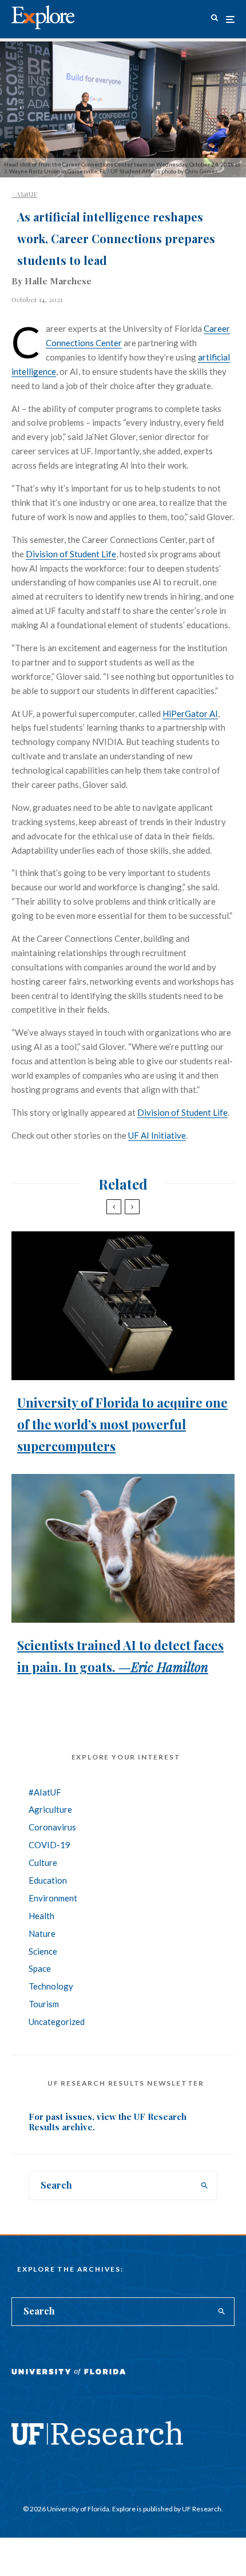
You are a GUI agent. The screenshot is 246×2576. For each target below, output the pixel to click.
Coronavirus (52, 1827)
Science (43, 1951)
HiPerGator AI (190, 714)
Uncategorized (57, 2022)
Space (40, 1968)
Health (41, 1916)
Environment (53, 1898)
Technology (51, 1986)
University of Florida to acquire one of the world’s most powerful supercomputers (122, 1424)
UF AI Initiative (157, 1135)
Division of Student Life (71, 554)
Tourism (44, 2004)
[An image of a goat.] (123, 1548)
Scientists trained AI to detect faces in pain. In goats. (120, 1656)
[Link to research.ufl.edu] (97, 2442)
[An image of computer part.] (123, 1306)
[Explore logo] (43, 17)
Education (48, 1880)
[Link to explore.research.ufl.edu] (215, 19)
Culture (43, 1862)
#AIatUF (24, 194)
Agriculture (50, 1809)
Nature (42, 1933)
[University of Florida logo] (69, 2380)
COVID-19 (49, 1845)
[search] (205, 2186)
